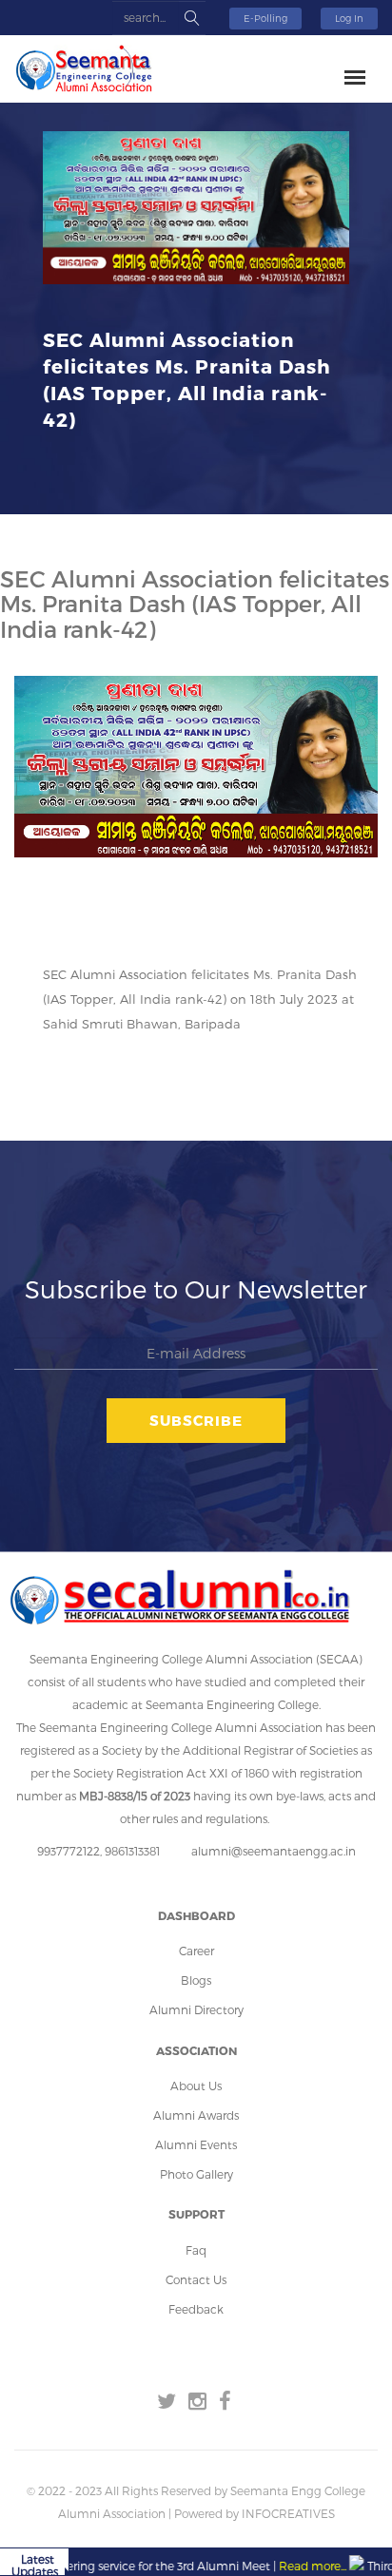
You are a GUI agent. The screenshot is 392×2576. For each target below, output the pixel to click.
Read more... (288, 2566)
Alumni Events (196, 2144)
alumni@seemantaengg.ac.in (274, 1851)
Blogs (196, 1980)
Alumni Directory (196, 2009)
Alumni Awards (196, 2115)
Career (196, 1951)
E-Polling (265, 18)
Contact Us (196, 2279)
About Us (196, 2086)
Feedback (196, 2309)
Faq (196, 2250)
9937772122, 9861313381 (98, 1851)
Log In (349, 18)
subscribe (196, 1420)
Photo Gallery (196, 2174)
